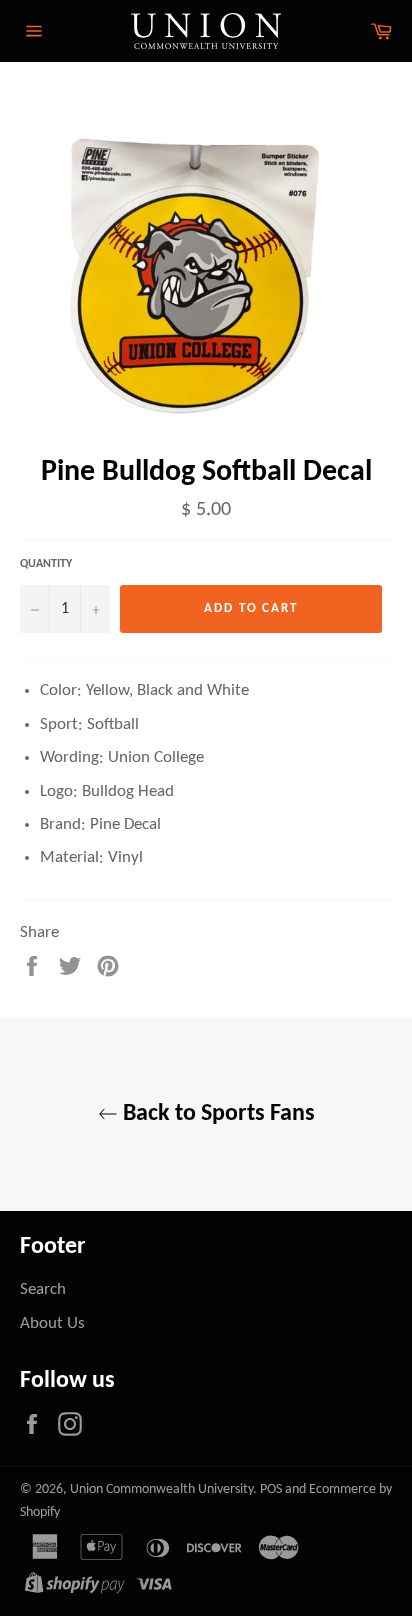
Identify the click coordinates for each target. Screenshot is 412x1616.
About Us (52, 1323)
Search (43, 1289)
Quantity (46, 564)
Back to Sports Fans (216, 1114)
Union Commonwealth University (161, 1489)
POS (271, 1489)
